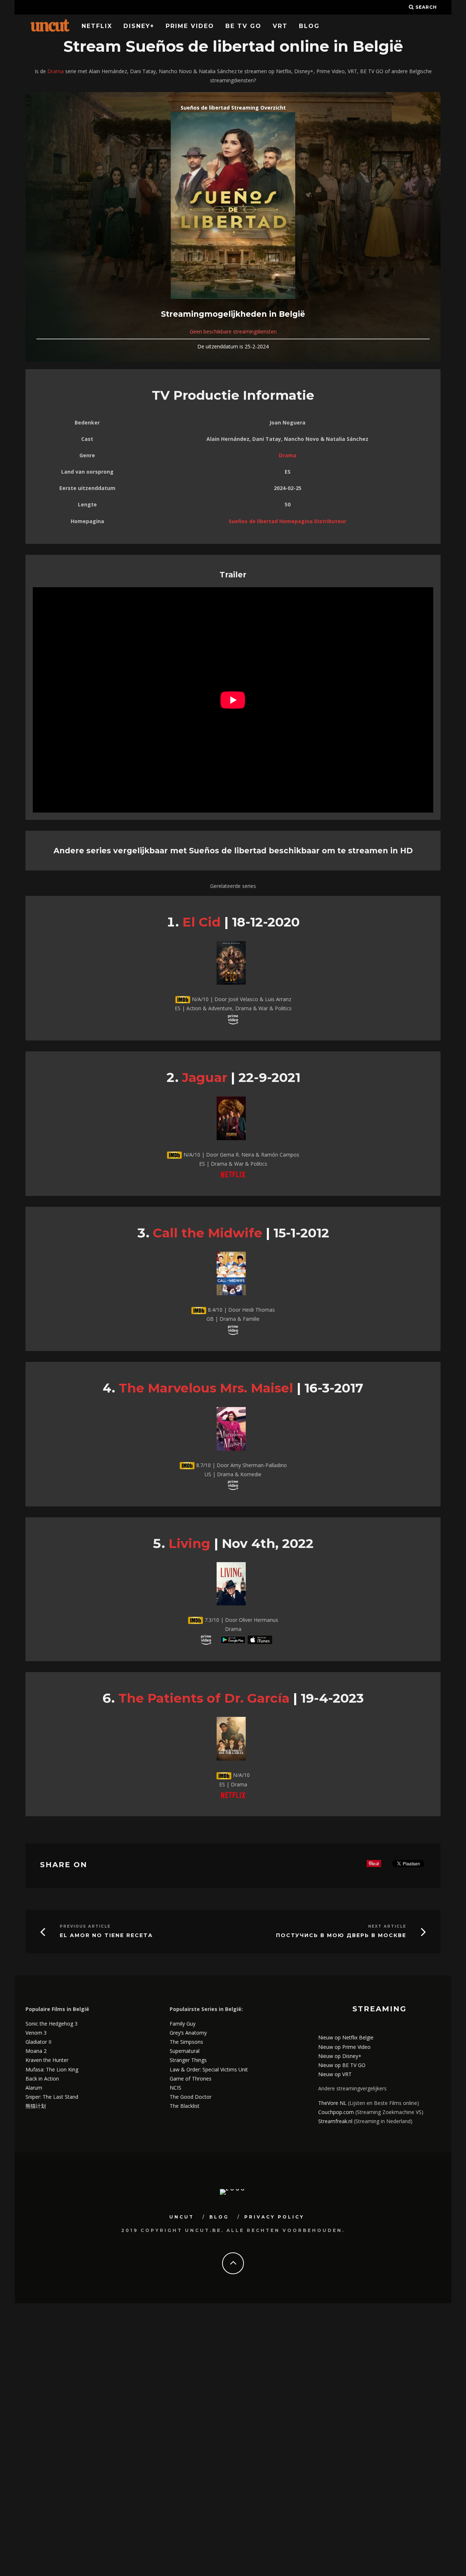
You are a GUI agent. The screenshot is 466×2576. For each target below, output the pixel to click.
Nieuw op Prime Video (344, 2047)
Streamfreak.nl (335, 2121)
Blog (309, 26)
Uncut (182, 2217)
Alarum (34, 2088)
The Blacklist (185, 2106)
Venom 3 (36, 2033)
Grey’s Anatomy (188, 2033)
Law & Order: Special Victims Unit (209, 2069)
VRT (280, 26)
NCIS (175, 2088)
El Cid (202, 922)
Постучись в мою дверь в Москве (341, 1935)
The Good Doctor (191, 2097)
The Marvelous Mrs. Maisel (206, 1388)
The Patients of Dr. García (204, 1698)
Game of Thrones (191, 2079)
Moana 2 (36, 2051)
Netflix (97, 26)
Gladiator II (38, 2042)
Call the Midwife (208, 1233)
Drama (56, 71)
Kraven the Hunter (47, 2060)
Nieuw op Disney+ (340, 2056)
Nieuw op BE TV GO (342, 2065)
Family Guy (183, 2024)
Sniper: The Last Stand (52, 2097)
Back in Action (42, 2079)
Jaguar (205, 1077)
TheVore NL (332, 2103)
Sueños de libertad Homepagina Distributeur (287, 521)
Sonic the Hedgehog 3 (52, 2024)
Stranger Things (188, 2060)
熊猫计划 (36, 2106)
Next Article (387, 1926)
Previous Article (85, 1926)
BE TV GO (243, 26)
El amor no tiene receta (106, 1935)
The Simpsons (186, 2042)
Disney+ (139, 26)
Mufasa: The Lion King (52, 2069)
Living (189, 1543)
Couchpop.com (336, 2112)
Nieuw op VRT (335, 2074)
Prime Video (190, 26)
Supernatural (185, 2051)
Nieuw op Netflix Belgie (346, 2037)
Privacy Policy (274, 2217)
